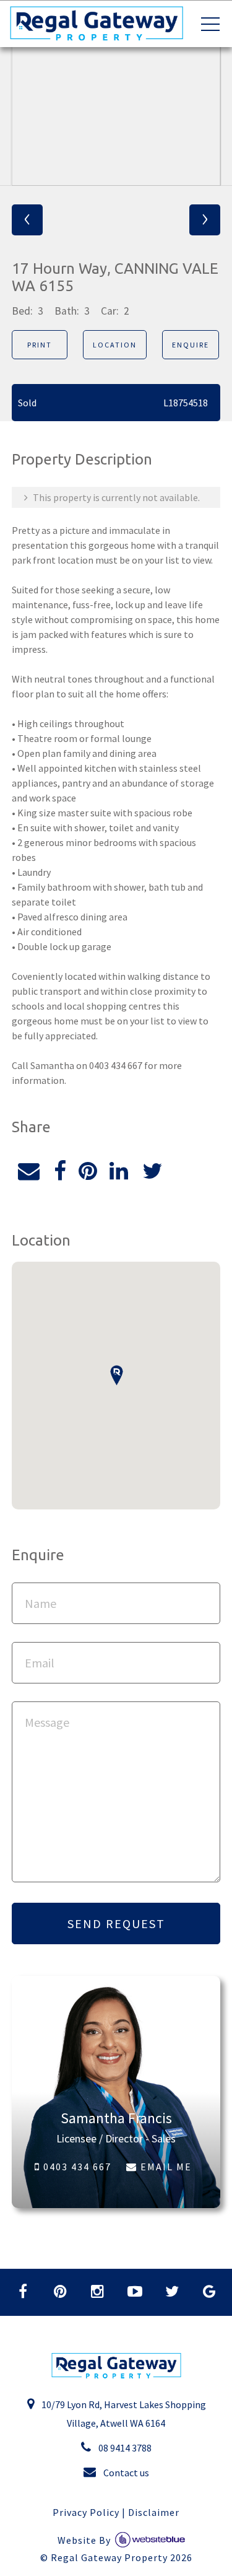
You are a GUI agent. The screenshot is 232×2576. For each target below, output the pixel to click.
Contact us (125, 2473)
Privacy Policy (86, 2512)
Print (40, 345)
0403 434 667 (76, 2167)
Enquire (191, 345)
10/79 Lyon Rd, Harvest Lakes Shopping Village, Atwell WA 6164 (123, 2414)
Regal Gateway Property (122, 2557)
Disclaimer (154, 2512)
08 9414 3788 (124, 2448)
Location (115, 345)
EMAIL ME (165, 2167)
